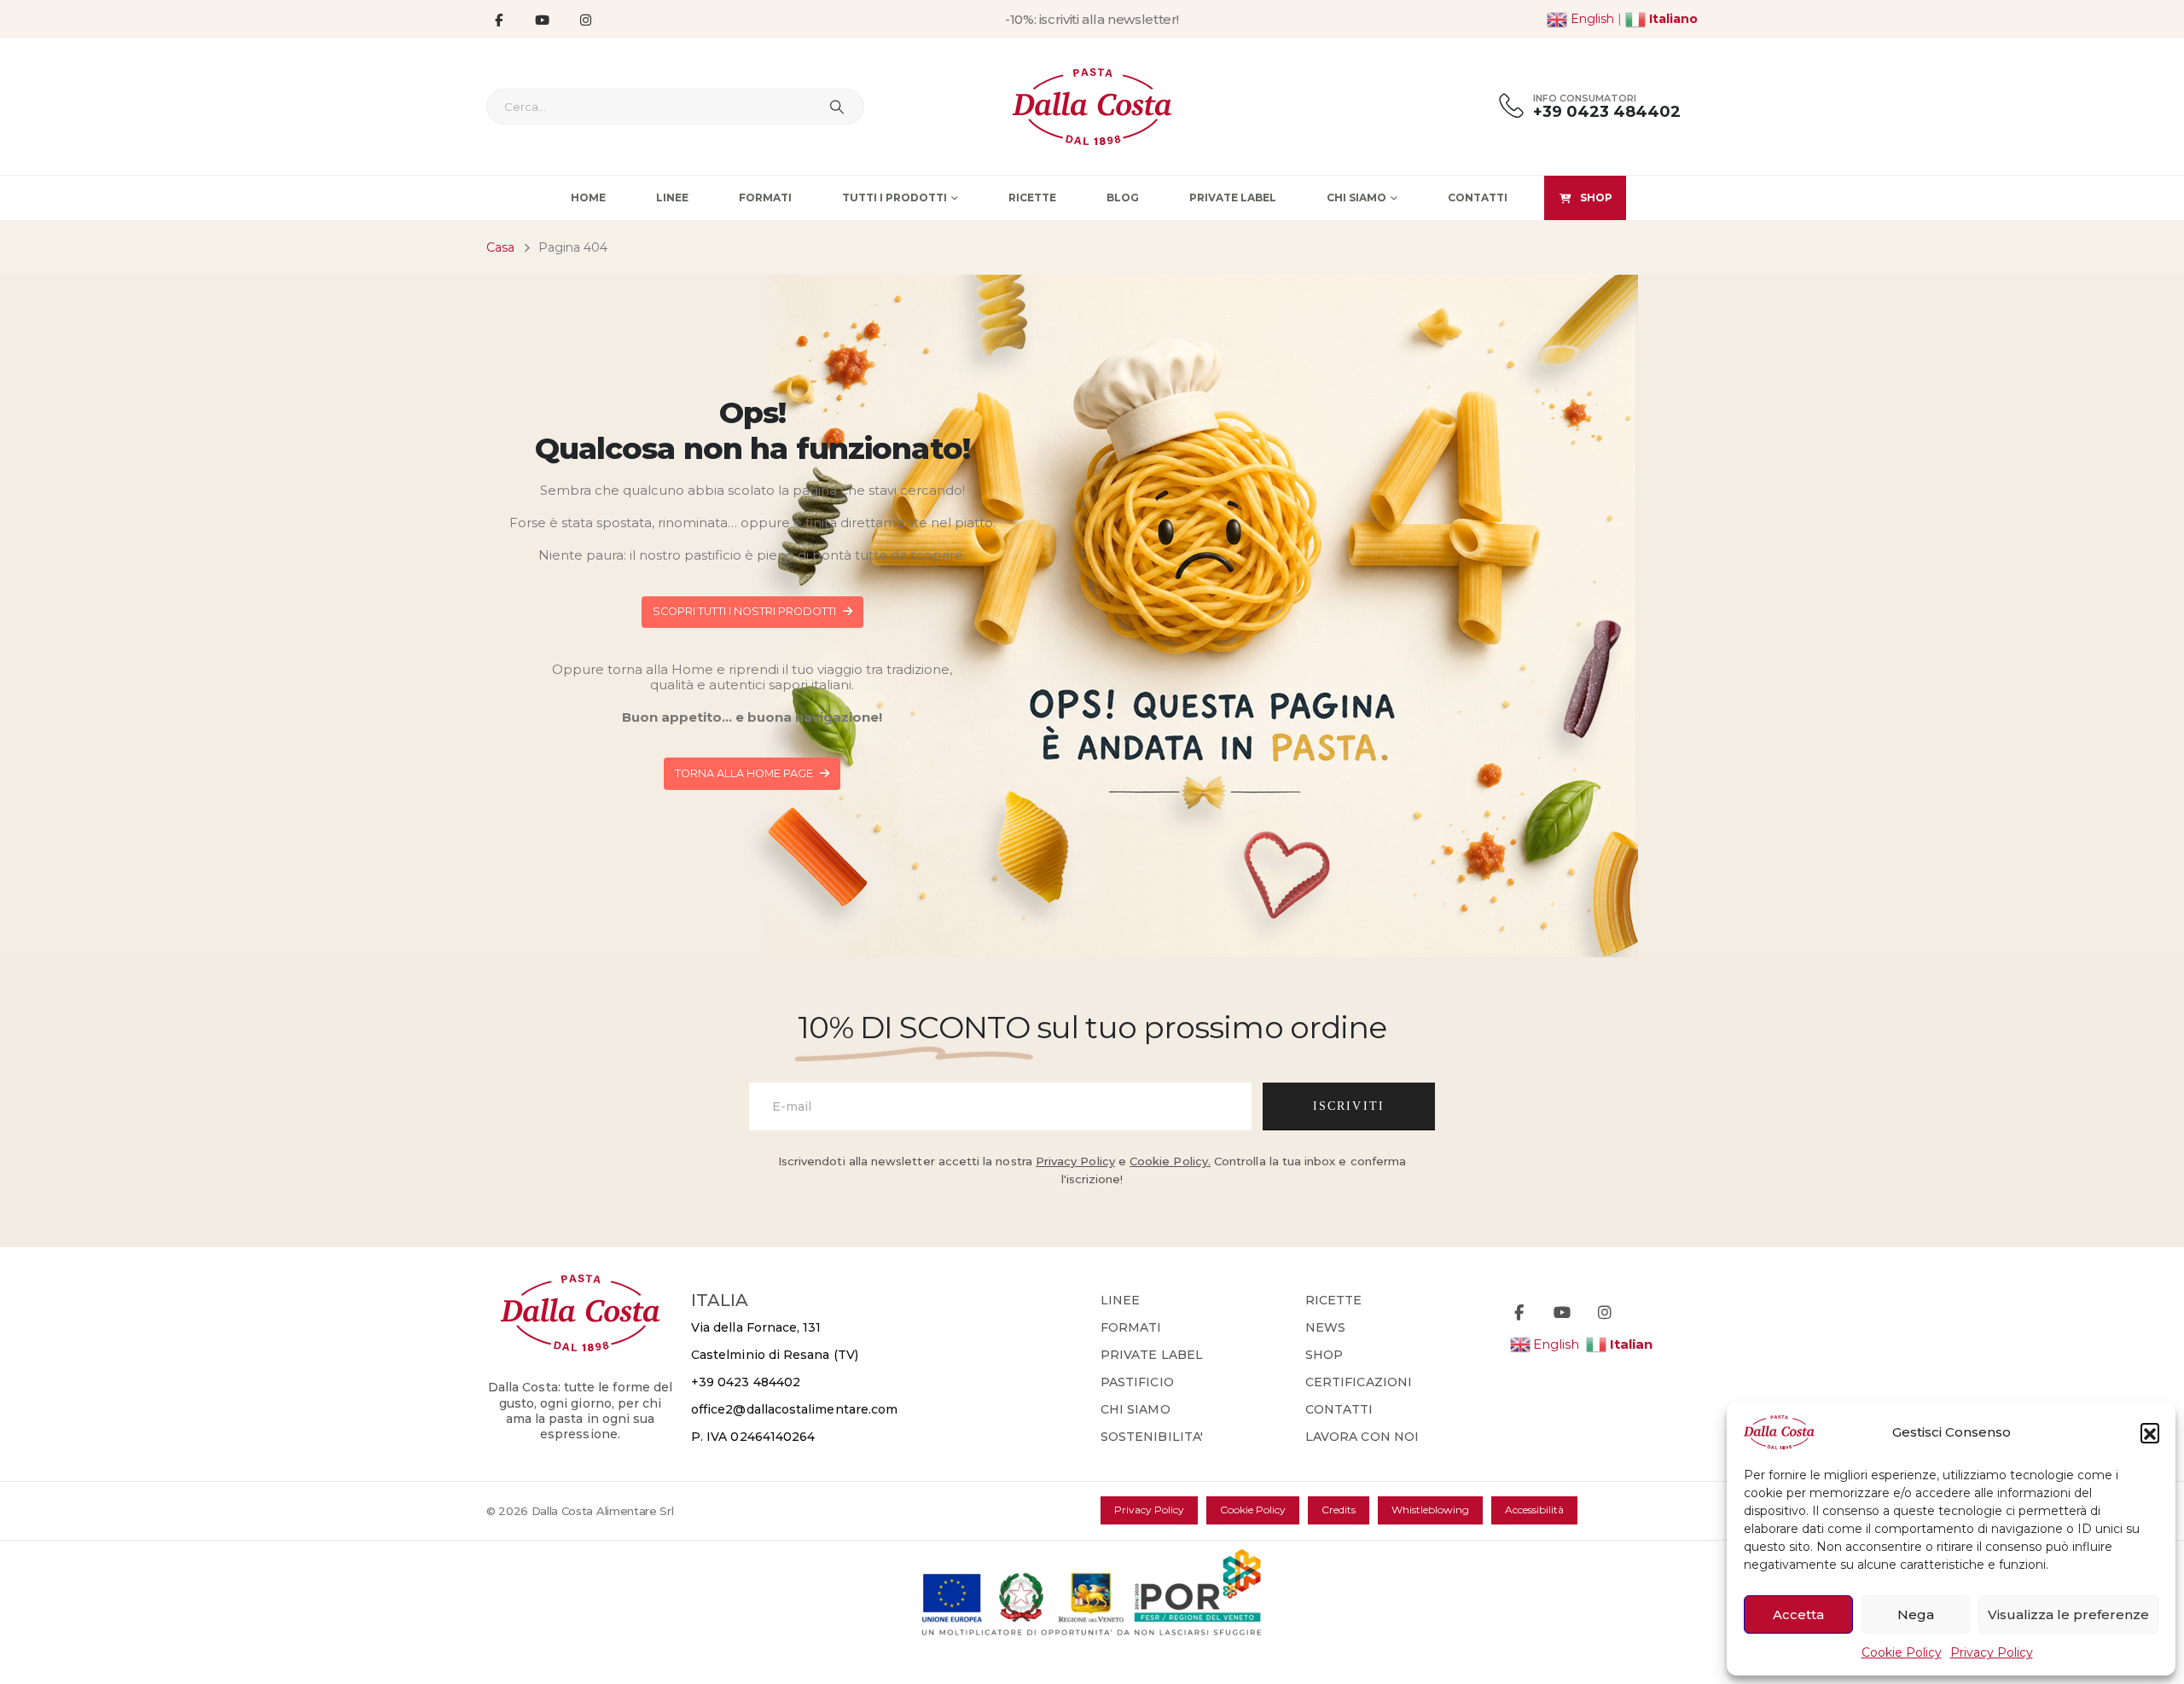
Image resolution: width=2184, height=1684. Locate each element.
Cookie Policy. (1170, 1161)
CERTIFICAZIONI (1359, 1382)
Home (588, 197)
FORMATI (1131, 1327)
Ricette (1032, 197)
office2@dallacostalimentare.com (794, 1409)
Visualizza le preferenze (2068, 1614)
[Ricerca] (837, 107)
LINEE (1120, 1300)
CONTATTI (1339, 1409)
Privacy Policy (1992, 1652)
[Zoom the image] (581, 1284)
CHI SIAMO (1136, 1409)
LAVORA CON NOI (1362, 1437)
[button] (2150, 1432)
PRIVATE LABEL (1152, 1355)
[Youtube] (542, 20)
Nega (1916, 1614)
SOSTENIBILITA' (1152, 1437)
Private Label (1233, 197)
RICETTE (1334, 1300)
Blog (1123, 197)
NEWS (1325, 1327)
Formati (765, 197)
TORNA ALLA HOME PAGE (745, 773)
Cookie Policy (1902, 1652)
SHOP (1596, 197)
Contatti (1478, 197)
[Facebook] (498, 20)
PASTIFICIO (1137, 1382)
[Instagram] (585, 20)
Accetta (1798, 1614)
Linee (672, 197)
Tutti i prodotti (895, 197)
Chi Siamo (1356, 197)
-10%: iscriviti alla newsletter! (1092, 19)
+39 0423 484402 (746, 1382)
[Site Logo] (1092, 107)
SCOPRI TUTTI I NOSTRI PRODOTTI (746, 611)
